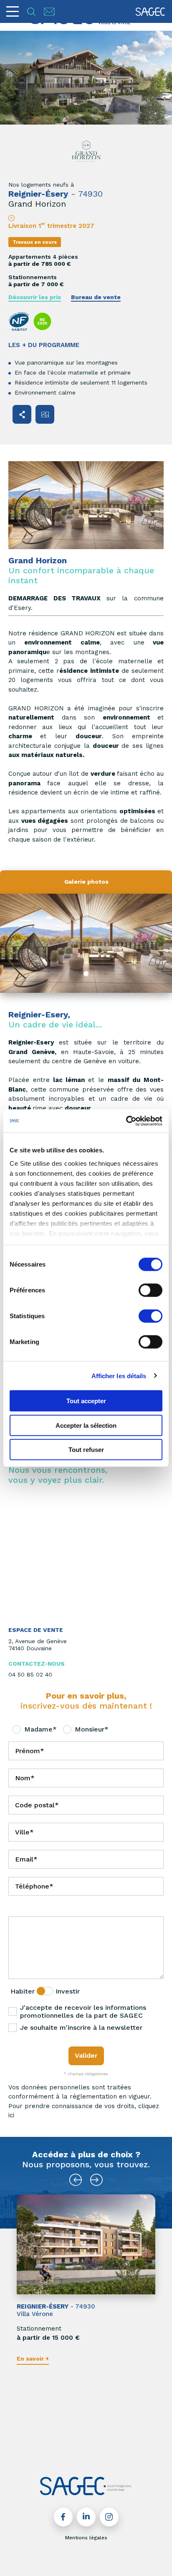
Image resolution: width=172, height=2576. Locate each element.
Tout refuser (86, 1450)
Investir (68, 1991)
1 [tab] (86, 974)
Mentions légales (86, 2538)
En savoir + (33, 2359)
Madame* (40, 1729)
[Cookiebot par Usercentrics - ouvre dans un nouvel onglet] (126, 1121)
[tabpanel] (86, 943)
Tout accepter (86, 1401)
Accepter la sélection (86, 1425)
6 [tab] (109, 2443)
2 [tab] (72, 2443)
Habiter (23, 1991)
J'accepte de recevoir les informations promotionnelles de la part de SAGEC (83, 2011)
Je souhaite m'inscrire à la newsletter (81, 2028)
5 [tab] (100, 2443)
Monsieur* (92, 1729)
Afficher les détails (119, 1375)
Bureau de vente (96, 297)
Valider (86, 2055)
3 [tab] (81, 2443)
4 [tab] (91, 2443)
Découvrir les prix (35, 297)
